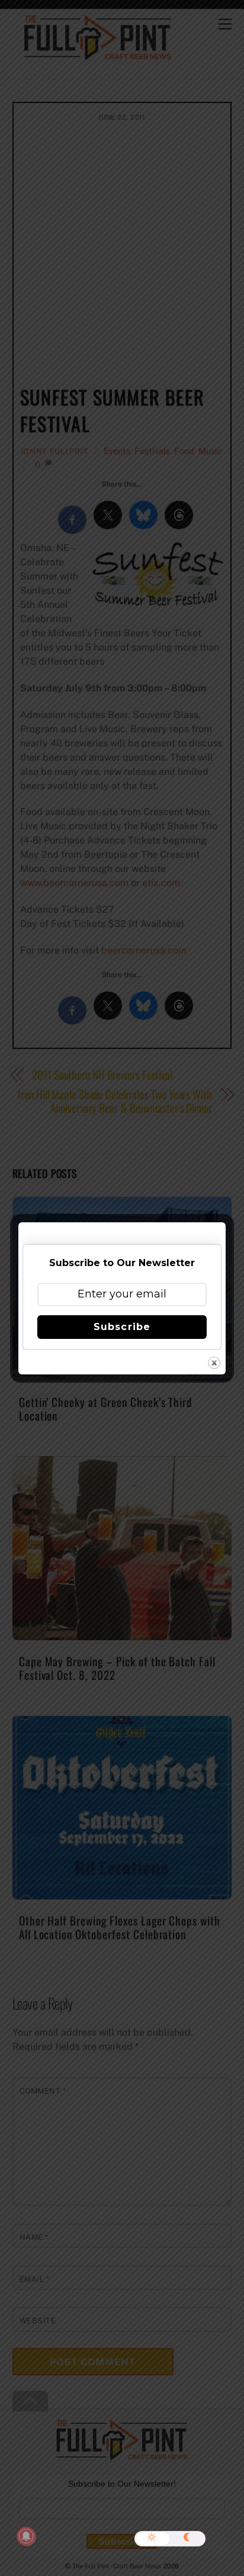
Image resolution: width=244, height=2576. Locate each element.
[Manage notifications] (26, 2536)
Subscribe (122, 1327)
